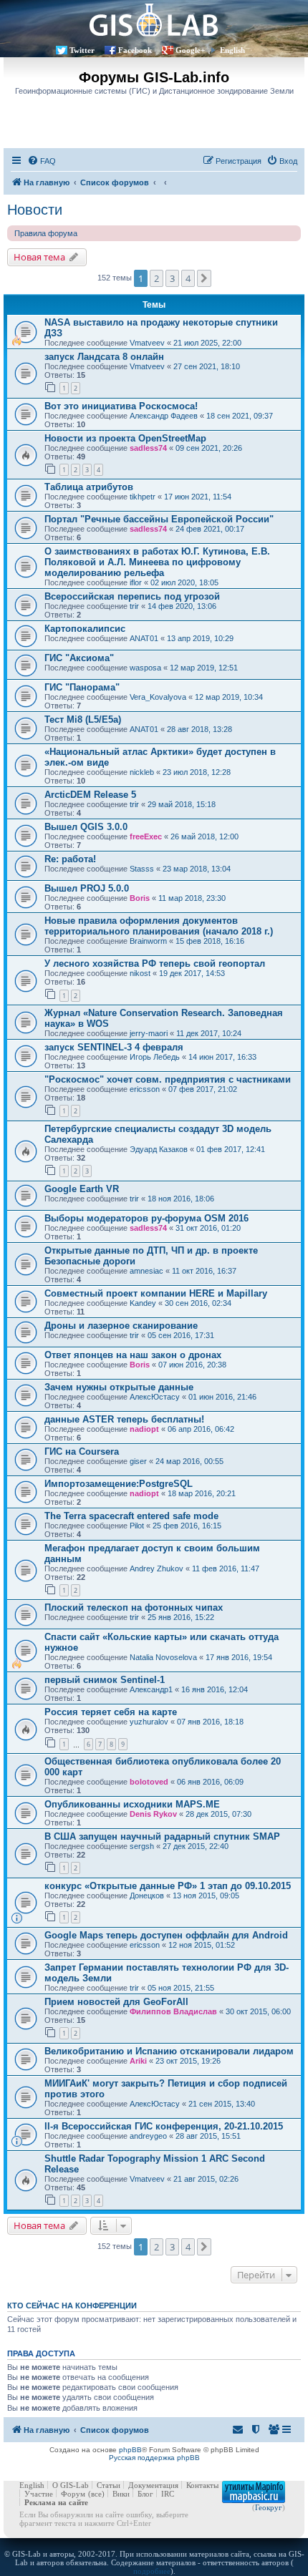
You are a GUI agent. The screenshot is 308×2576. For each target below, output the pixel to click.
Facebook (135, 50)
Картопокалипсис (85, 629)
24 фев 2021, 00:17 (210, 529)
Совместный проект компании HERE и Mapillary (156, 1293)
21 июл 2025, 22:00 (207, 343)
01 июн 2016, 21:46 (222, 1397)
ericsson (145, 1089)
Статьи (109, 2485)
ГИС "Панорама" (82, 687)
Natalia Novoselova (163, 1657)
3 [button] (172, 278)
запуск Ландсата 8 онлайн (104, 357)
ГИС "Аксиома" (79, 658)
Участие (39, 2494)
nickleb (142, 772)
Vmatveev (147, 343)
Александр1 (151, 1689)
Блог (145, 2494)
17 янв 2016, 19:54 (239, 1657)
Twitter (82, 50)
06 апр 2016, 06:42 (201, 1429)
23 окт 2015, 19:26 (188, 2061)
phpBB (130, 2450)
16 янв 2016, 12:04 (215, 1689)
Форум (73, 2494)
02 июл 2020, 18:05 (184, 582)
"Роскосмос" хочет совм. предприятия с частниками (168, 1079)
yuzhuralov (149, 1722)
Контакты (202, 2485)
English (232, 50)
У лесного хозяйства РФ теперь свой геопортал (155, 963)
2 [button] (157, 278)
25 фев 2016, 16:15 (187, 1526)
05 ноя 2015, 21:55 (181, 1988)
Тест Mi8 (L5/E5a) (83, 719)
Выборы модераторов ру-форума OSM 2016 (146, 1218)
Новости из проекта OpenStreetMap (125, 438)
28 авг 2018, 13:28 (199, 729)
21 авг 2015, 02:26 (206, 2179)
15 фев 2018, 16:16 (210, 941)
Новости (35, 210)
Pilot (137, 1526)
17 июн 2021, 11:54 (198, 497)
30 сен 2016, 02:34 (198, 1303)
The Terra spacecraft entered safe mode (131, 1516)
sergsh (142, 1846)
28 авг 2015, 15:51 (208, 2136)
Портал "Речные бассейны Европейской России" (159, 519)
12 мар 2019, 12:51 (204, 668)
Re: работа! (70, 859)
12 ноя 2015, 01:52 (202, 1945)
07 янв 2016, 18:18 (210, 1722)
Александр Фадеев (164, 416)
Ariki (138, 2061)
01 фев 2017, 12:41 (231, 1149)
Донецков (147, 1896)
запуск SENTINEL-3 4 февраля (114, 1047)
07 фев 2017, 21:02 (203, 1089)
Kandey (143, 1303)
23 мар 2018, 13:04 (197, 869)
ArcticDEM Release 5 (90, 795)
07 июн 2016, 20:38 (192, 1365)
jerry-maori (149, 1033)
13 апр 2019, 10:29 (200, 638)
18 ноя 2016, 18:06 (181, 1199)
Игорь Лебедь (155, 1057)
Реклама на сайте (56, 2502)
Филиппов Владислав (173, 2011)
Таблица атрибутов (89, 487)
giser (138, 1461)
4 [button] (188, 278)
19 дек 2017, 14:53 (192, 973)
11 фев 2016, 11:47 (226, 1568)
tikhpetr (143, 497)
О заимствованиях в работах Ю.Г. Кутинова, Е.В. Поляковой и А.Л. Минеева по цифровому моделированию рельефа (157, 562)
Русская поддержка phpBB (154, 2458)
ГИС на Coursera (82, 1452)
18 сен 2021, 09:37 (240, 416)
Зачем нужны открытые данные (119, 1387)
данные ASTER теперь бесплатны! (124, 1419)
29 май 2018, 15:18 (182, 804)
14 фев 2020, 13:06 (182, 606)
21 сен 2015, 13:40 (222, 2104)
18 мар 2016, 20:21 (202, 1493)
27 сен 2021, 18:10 (207, 366)
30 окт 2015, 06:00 (258, 2011)
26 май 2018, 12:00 (204, 836)
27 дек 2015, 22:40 (196, 1846)
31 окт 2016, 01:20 (208, 1228)
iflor (136, 582)
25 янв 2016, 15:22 (181, 1617)
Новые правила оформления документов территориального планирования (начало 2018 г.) (159, 926)
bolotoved (149, 1782)
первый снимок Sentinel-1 (105, 1680)
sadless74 (148, 448)
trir (134, 606)
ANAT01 (144, 638)
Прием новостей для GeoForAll (116, 2002)
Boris (140, 898)
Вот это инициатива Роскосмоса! (121, 406)
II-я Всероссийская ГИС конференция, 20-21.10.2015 (164, 2126)
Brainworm (148, 941)
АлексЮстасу (155, 1397)
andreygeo (148, 2136)
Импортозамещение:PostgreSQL (119, 1484)
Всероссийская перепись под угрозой (132, 596)
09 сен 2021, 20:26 (209, 448)
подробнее (152, 2571)
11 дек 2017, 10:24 (209, 1033)
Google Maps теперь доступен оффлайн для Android (166, 1935)
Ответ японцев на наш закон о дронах (133, 1355)
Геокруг (269, 2507)
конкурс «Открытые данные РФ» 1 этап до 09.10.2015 (168, 1886)
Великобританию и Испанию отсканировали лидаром (169, 2051)
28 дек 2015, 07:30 (218, 1814)
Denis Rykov (153, 1814)
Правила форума (46, 233)
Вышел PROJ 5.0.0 (87, 888)
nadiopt (144, 1429)
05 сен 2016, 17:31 (181, 1335)
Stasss (142, 869)
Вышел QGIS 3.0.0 (86, 827)
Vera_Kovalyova (158, 697)
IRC (168, 2494)
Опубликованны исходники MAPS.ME (132, 1804)
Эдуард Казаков (159, 1149)
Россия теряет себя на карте (111, 1712)
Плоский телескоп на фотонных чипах (134, 1607)
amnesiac (146, 1271)
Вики (121, 2494)
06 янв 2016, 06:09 (210, 1782)
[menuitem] (42, 161)
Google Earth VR (82, 1189)
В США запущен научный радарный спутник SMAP (162, 1836)
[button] (204, 278)
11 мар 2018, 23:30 (192, 898)
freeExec (146, 836)
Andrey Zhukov (157, 1568)
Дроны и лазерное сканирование (121, 1326)
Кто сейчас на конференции (72, 2306)
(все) (96, 2494)
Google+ (190, 50)
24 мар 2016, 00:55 (189, 1461)
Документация (153, 2485)
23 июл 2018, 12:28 (197, 772)
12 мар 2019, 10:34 (229, 697)
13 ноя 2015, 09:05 (206, 1896)
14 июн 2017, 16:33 (222, 1057)
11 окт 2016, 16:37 (204, 1271)
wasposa (145, 668)
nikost (140, 973)
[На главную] (154, 20)
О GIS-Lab (71, 2485)
